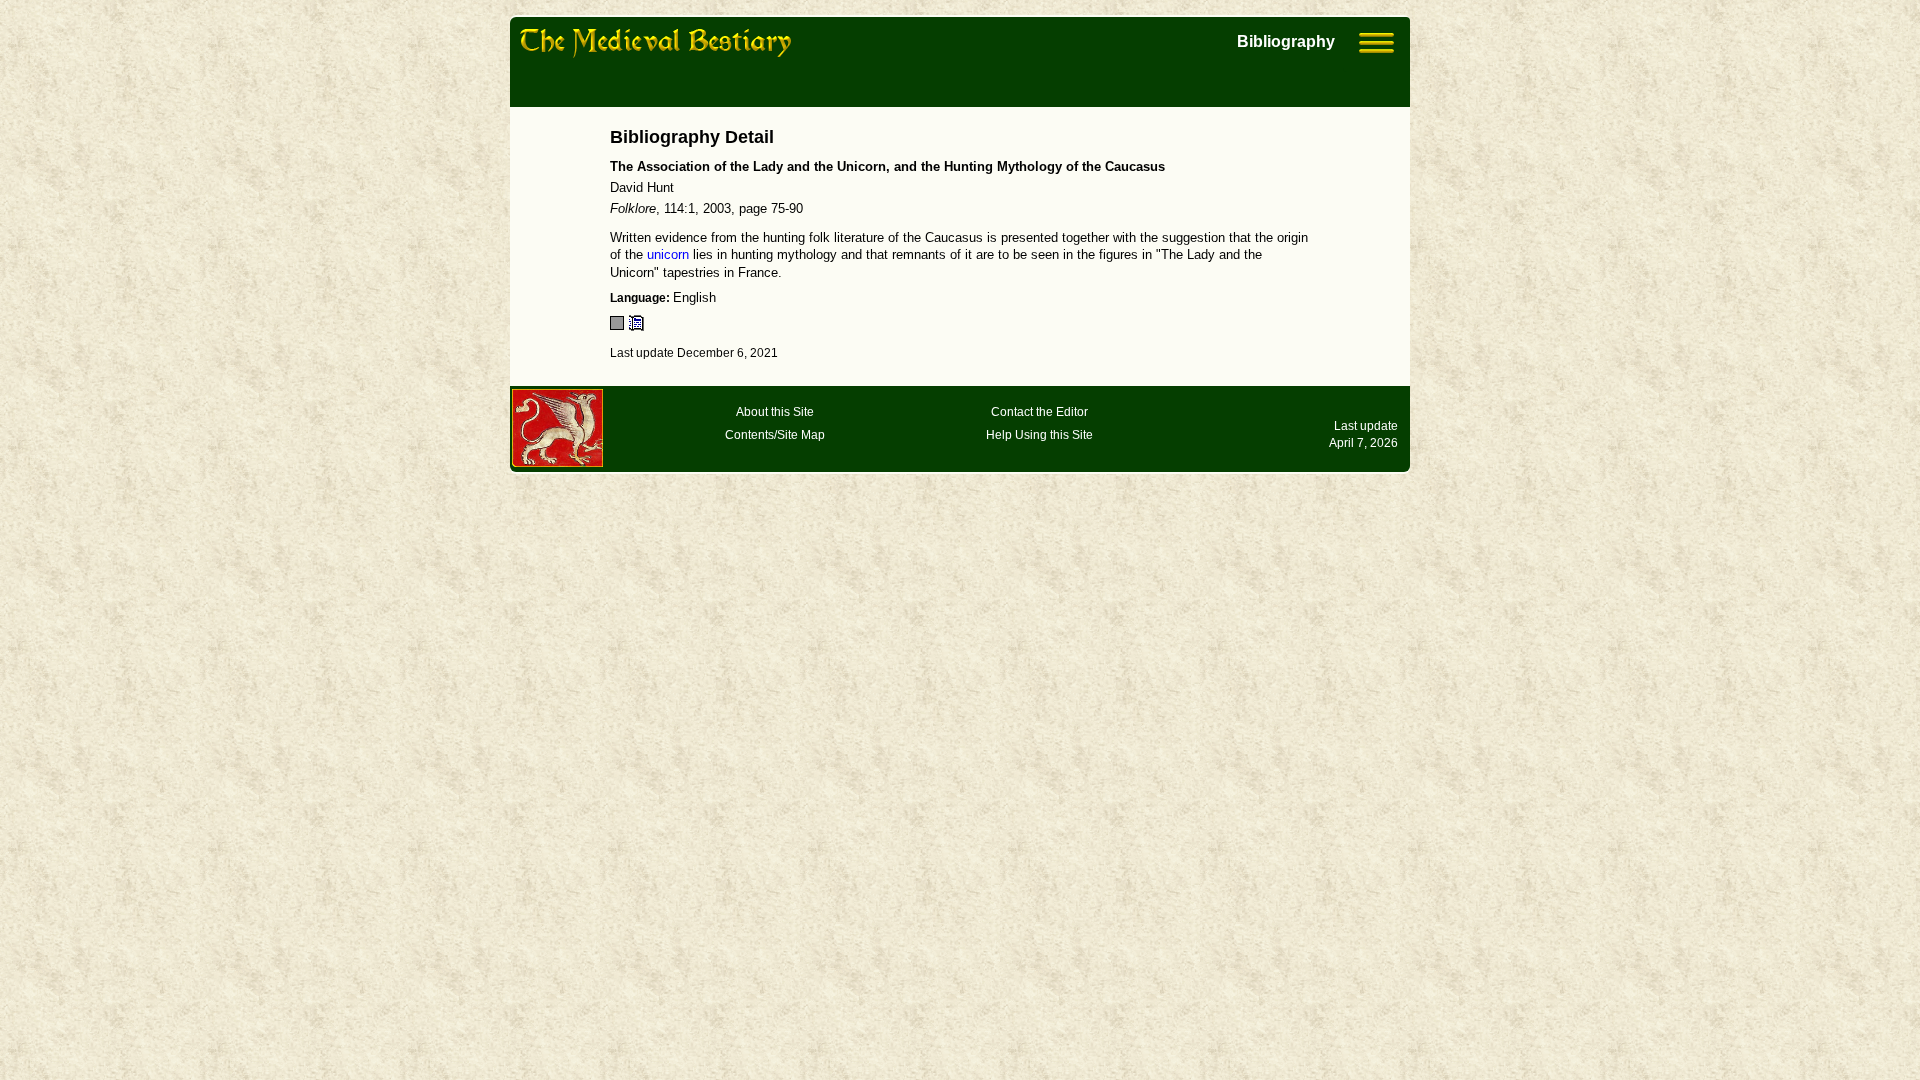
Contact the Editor (1039, 412)
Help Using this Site (1039, 435)
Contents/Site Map (775, 435)
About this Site (775, 412)
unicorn (668, 255)
